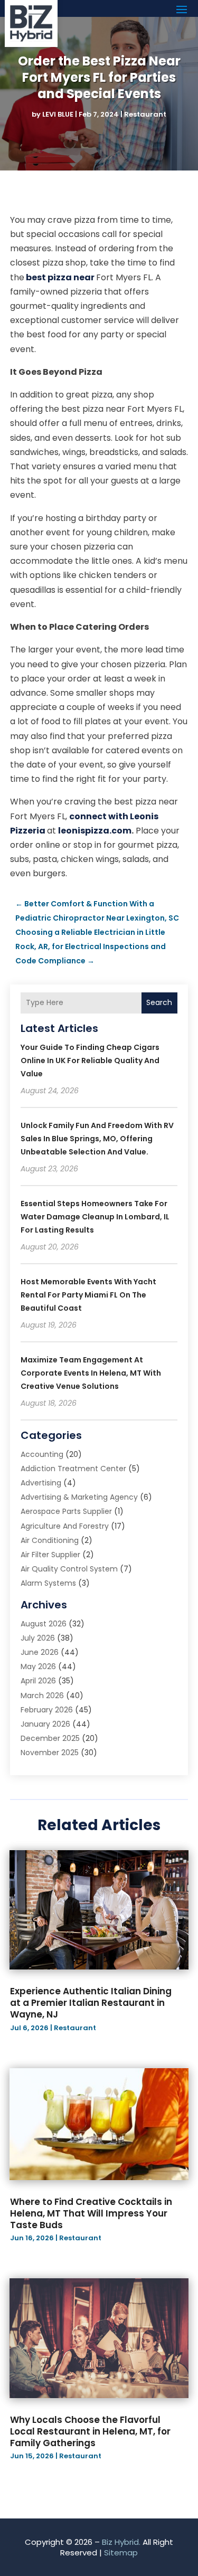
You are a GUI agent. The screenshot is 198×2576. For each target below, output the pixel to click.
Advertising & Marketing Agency (79, 1497)
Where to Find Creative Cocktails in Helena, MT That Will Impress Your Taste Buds (91, 2213)
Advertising (41, 1483)
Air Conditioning (50, 1540)
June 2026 (40, 1652)
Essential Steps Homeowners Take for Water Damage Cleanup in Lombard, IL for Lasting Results (95, 1217)
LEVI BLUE (58, 114)
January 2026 (45, 1724)
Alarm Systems (48, 1583)
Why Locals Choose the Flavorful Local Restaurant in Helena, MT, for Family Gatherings (90, 2431)
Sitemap (121, 2553)
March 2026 (42, 1696)
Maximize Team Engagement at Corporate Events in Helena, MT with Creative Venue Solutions (91, 1373)
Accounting (42, 1454)
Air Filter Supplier (50, 1555)
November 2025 (50, 1753)
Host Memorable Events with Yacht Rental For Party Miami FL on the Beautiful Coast (88, 1295)
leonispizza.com (95, 831)
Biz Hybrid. (121, 2542)
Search (159, 1002)
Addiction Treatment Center (73, 1469)
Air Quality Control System (69, 1569)
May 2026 (38, 1666)
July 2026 (38, 1638)
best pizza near (61, 277)
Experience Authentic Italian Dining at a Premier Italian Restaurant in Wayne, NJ (91, 2003)
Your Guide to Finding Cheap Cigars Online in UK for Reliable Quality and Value (90, 1060)
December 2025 (50, 1738)
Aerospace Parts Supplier (66, 1511)
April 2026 (38, 1681)
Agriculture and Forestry (65, 1526)
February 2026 (47, 1710)
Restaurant (145, 114)
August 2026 (44, 1624)
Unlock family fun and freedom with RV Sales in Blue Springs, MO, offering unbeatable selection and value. (97, 1139)
